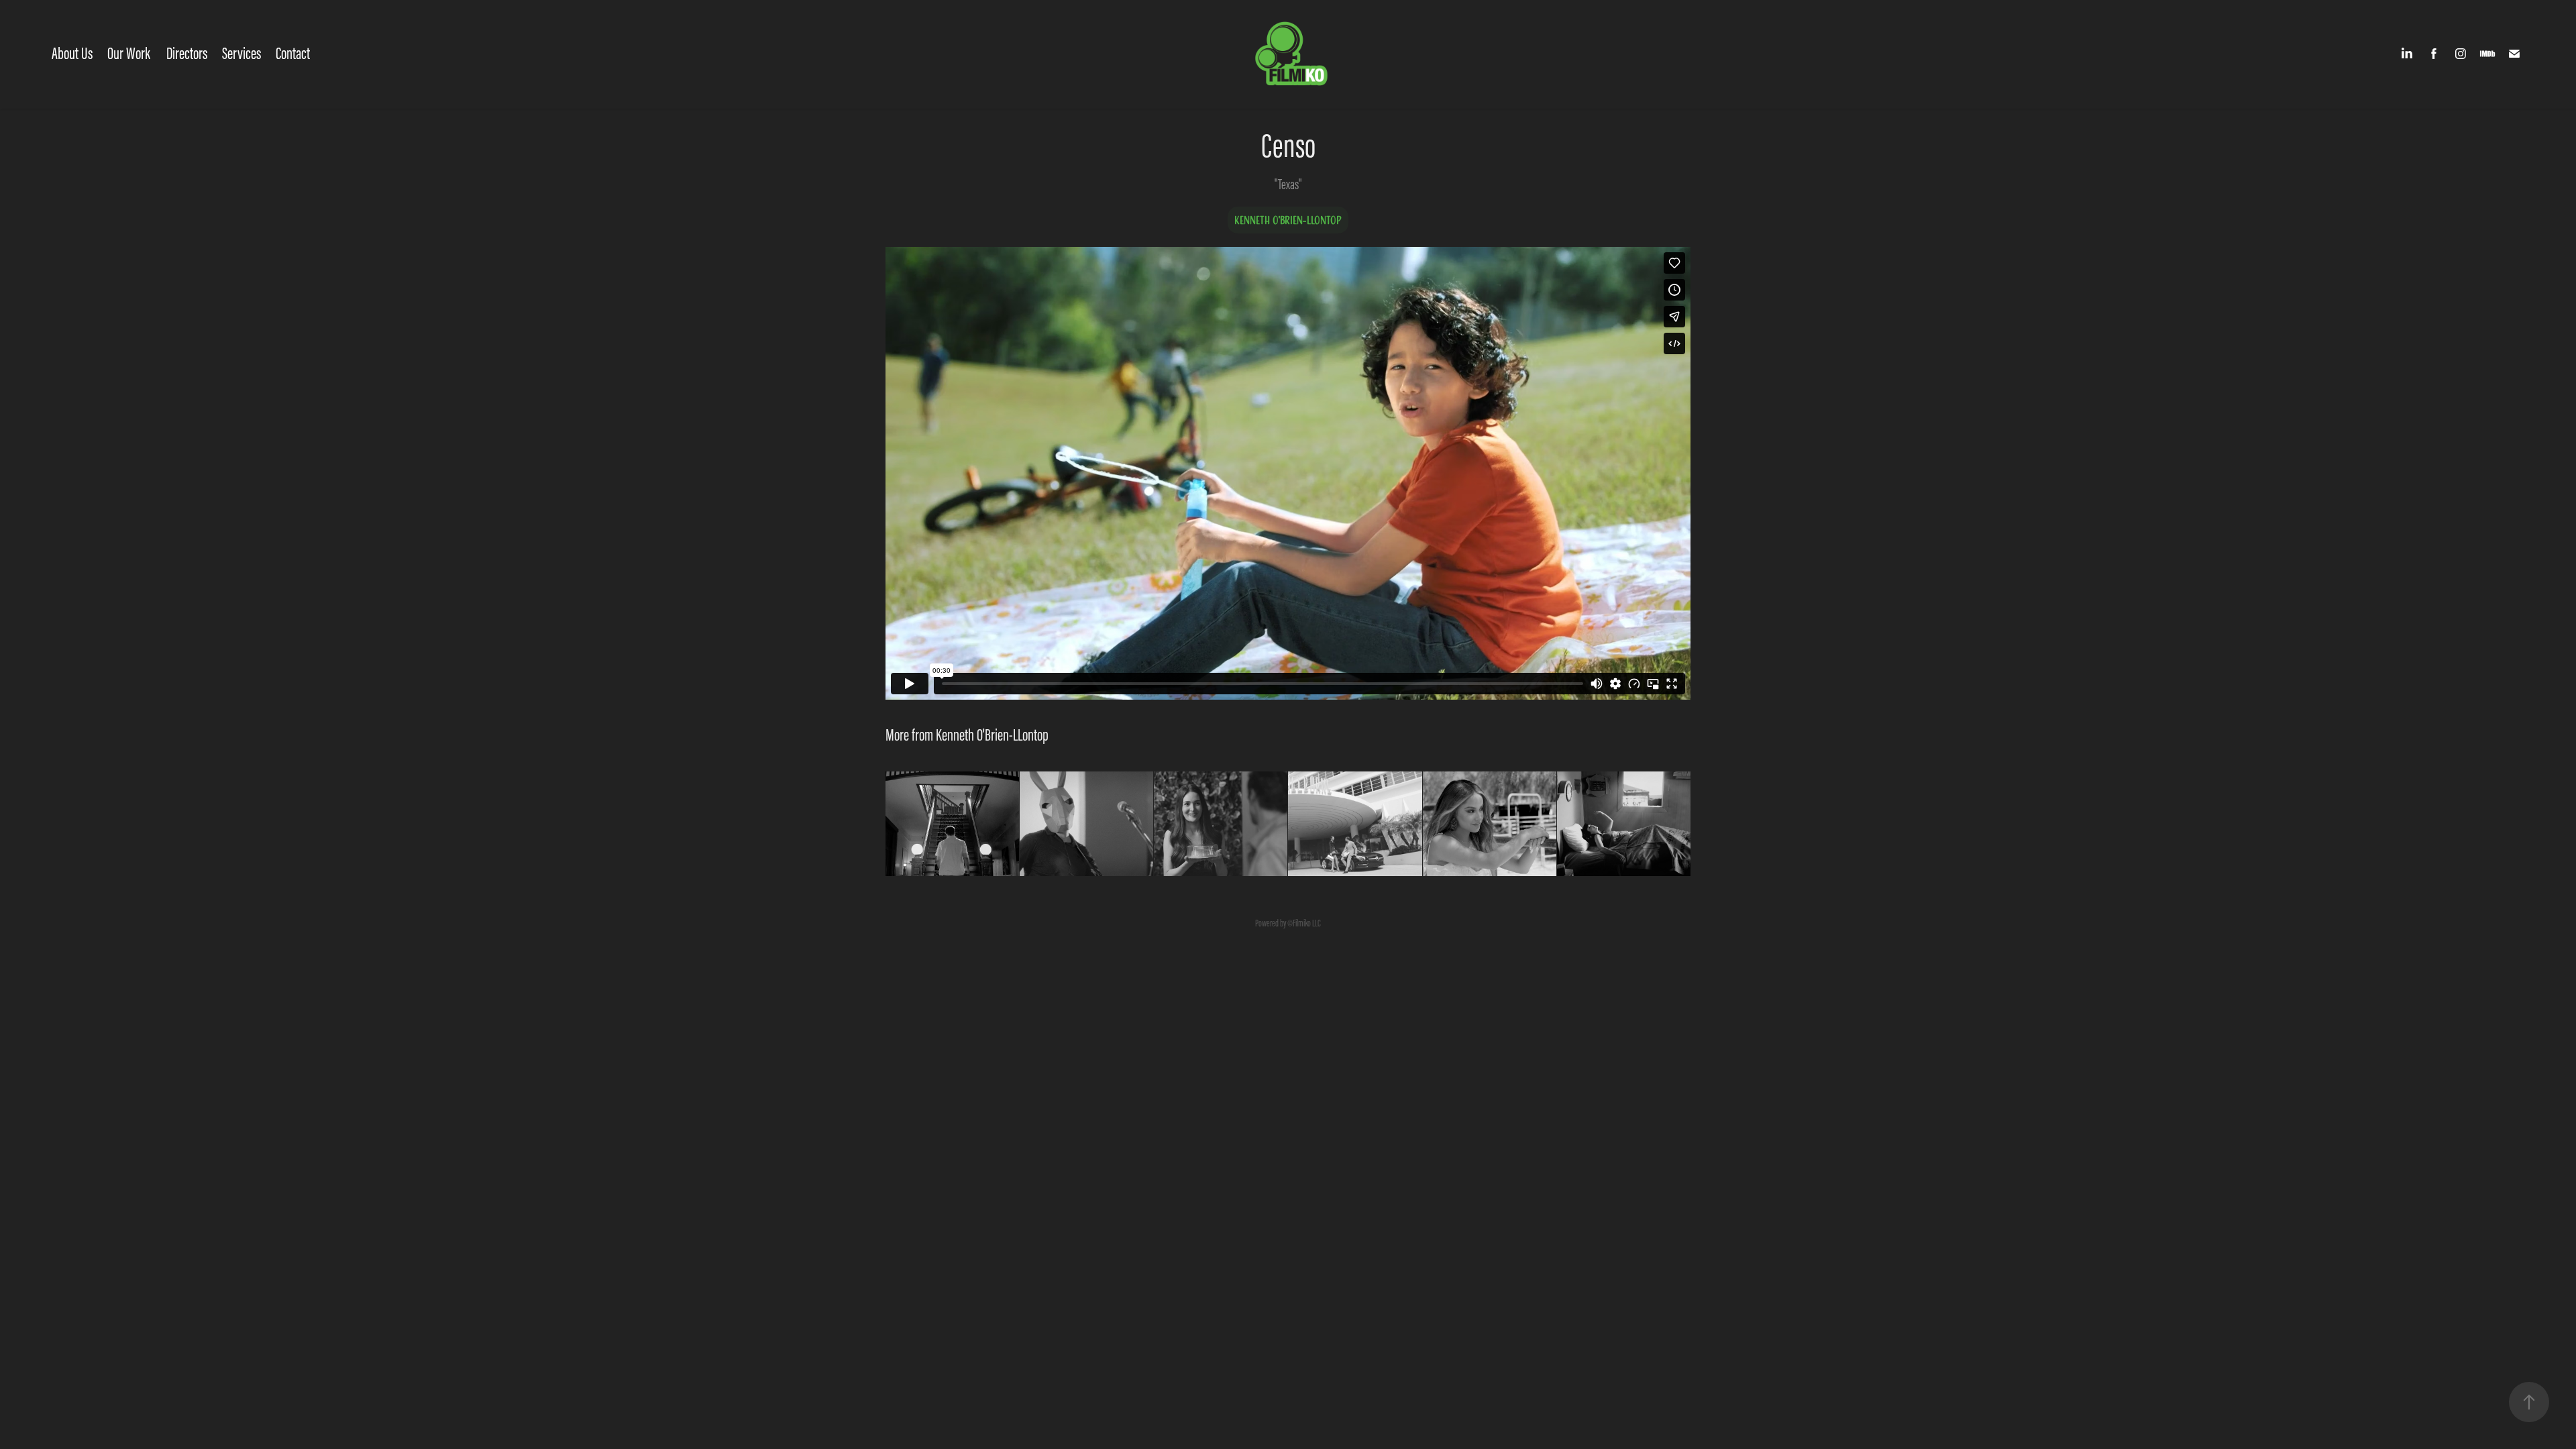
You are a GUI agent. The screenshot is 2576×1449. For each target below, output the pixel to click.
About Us (72, 53)
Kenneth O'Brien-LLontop (1288, 220)
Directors (187, 53)
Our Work (129, 53)
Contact (293, 53)
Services (241, 53)
